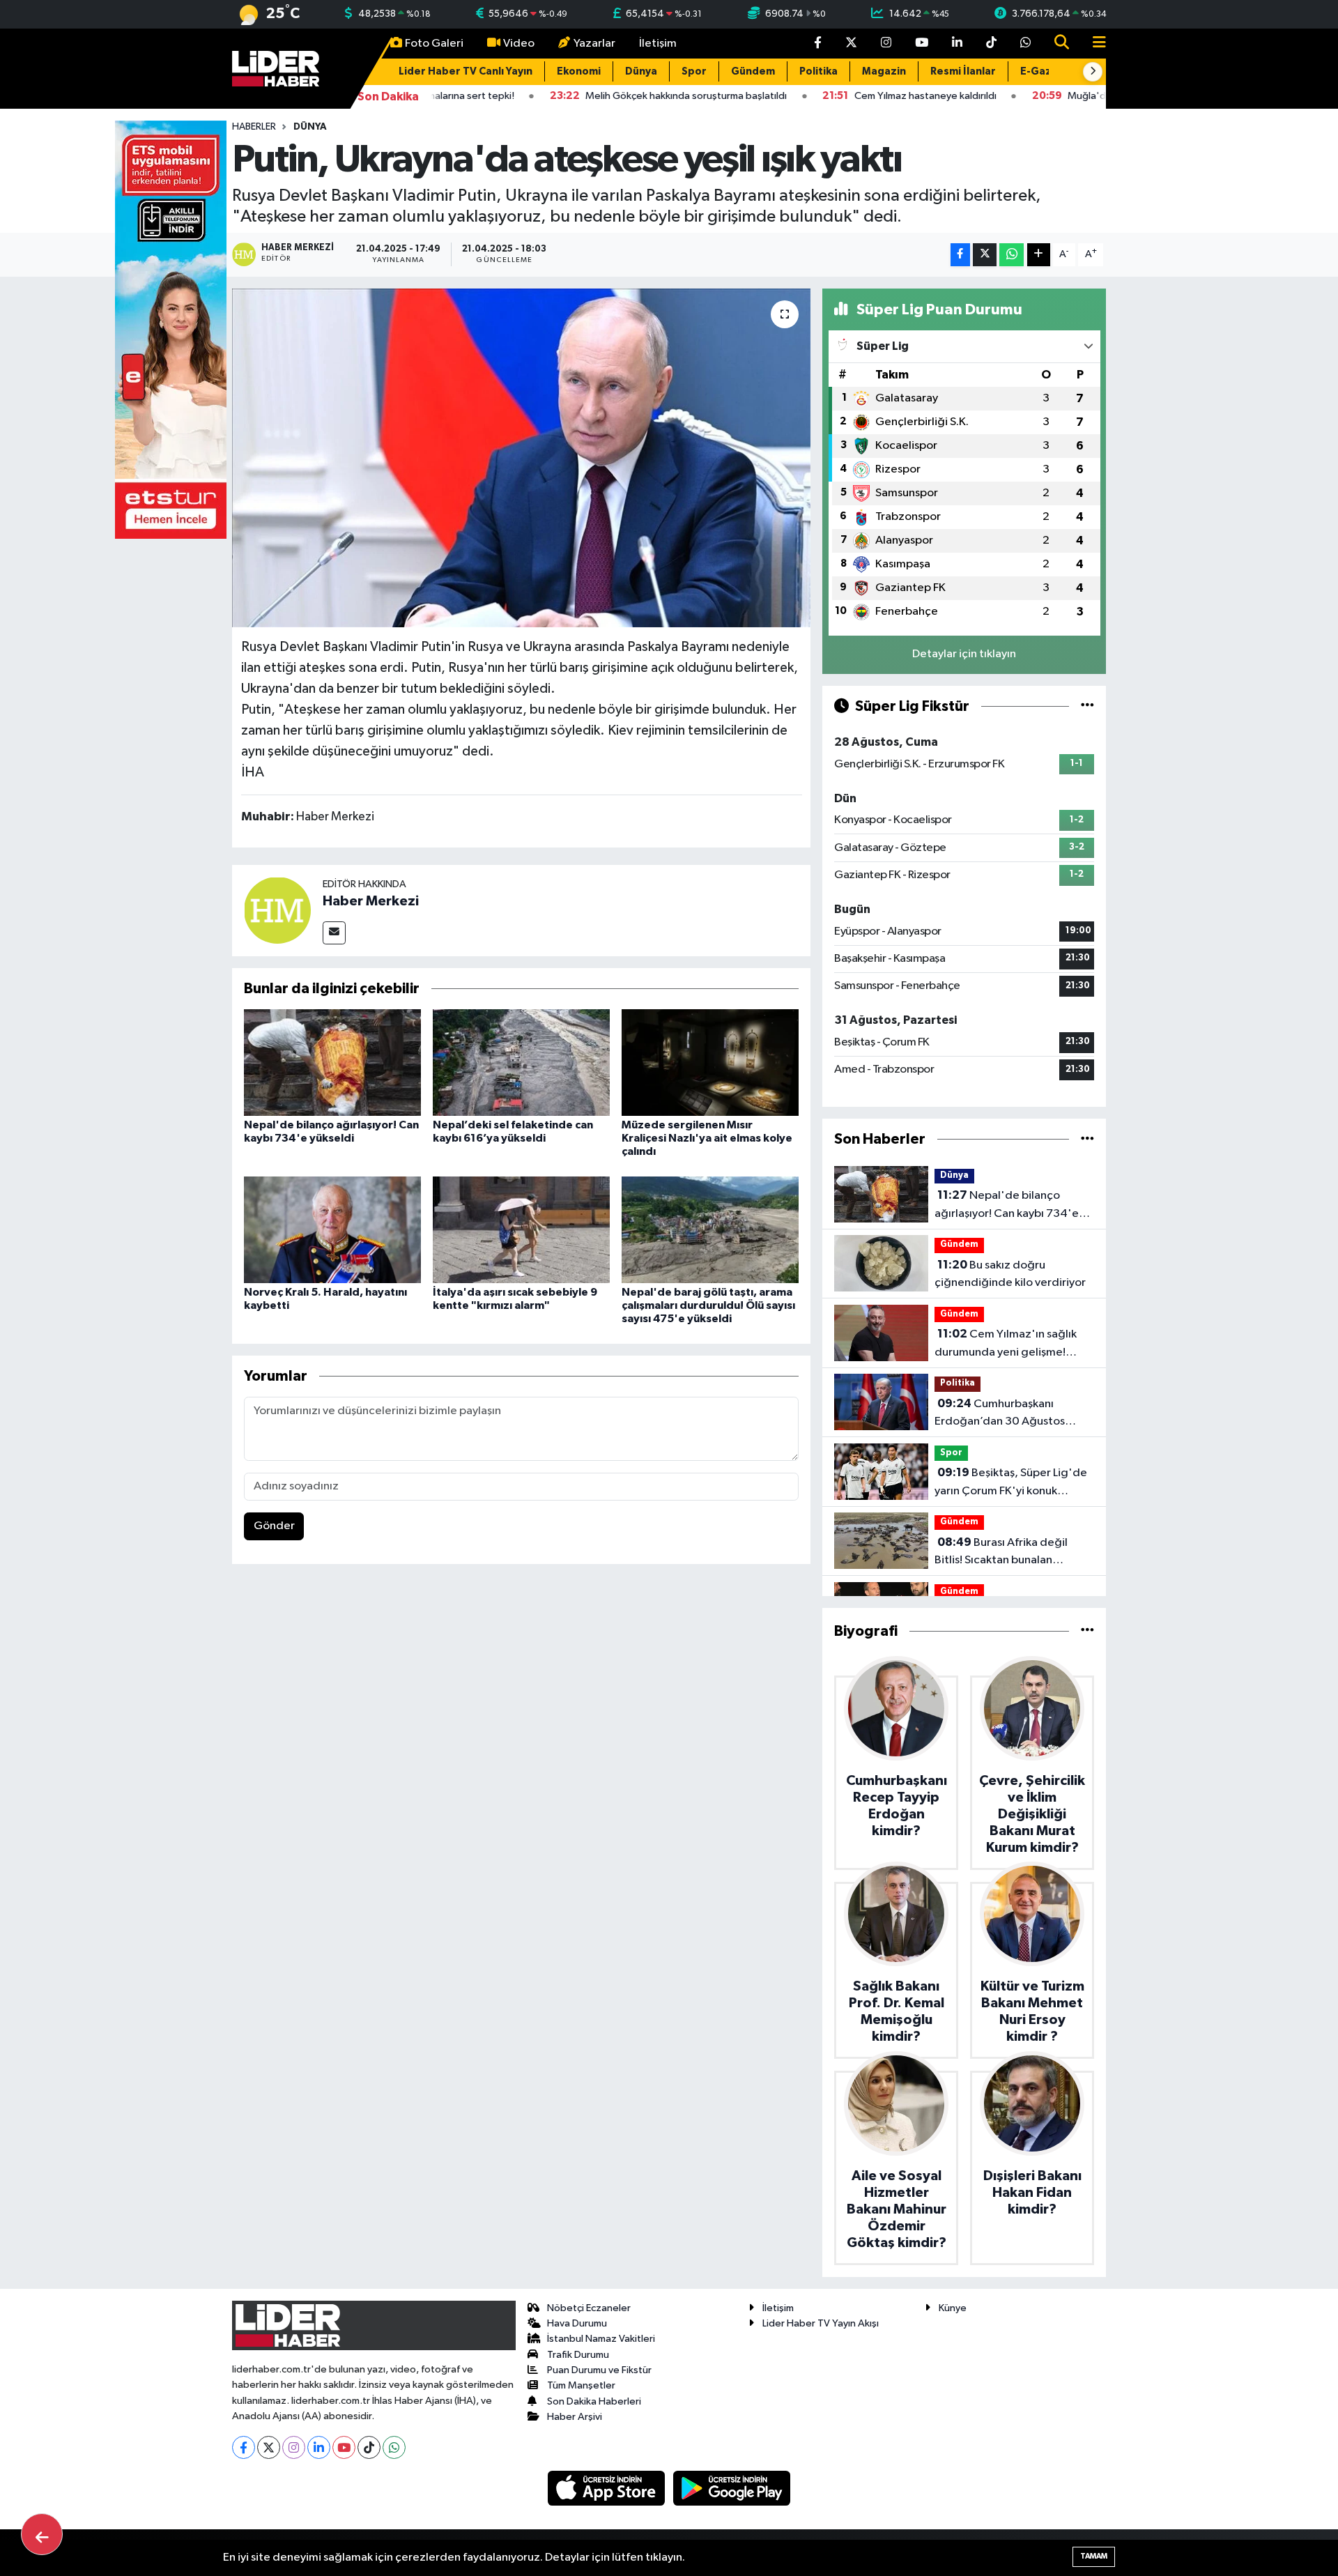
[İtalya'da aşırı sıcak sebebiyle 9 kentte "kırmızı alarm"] (521, 1229)
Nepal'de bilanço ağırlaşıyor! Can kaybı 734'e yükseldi (1007, 1206)
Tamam (1094, 2556)
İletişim (658, 44)
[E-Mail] (334, 933)
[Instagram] (294, 2447)
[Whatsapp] (394, 2447)
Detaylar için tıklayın (964, 654)
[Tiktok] (369, 2447)
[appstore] (608, 2488)
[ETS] (171, 329)
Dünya (641, 71)
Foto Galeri (434, 44)
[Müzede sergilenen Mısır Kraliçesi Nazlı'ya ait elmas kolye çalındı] (710, 1063)
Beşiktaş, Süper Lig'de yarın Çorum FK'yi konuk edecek (1011, 1483)
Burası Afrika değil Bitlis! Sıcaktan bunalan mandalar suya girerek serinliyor (1001, 1553)
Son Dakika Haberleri (594, 2401)
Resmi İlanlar (963, 71)
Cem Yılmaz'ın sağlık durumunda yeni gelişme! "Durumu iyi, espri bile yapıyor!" (1006, 1344)
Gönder (274, 1526)
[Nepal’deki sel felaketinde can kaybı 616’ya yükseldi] (521, 1063)
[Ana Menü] (1093, 44)
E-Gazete (1045, 71)
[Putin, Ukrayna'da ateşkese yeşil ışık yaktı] (522, 458)
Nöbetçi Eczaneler (589, 2308)
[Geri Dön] (42, 2534)
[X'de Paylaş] (985, 255)
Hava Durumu (577, 2323)
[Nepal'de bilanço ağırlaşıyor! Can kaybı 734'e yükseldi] (332, 1063)
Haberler (254, 127)
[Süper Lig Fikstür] (1087, 706)
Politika (818, 71)
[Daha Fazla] (1039, 255)
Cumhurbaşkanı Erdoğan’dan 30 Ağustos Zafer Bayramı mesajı (1000, 1414)
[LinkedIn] (319, 2447)
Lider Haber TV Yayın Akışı (821, 2323)
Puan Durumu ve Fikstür (599, 2370)
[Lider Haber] (276, 68)
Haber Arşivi (575, 2417)
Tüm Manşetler (581, 2385)
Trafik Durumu (578, 2355)
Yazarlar (594, 44)
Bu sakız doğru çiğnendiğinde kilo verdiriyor (1010, 1274)
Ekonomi (579, 71)
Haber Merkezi (371, 901)
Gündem (753, 71)
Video (519, 44)
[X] (269, 2447)
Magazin (884, 71)
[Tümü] (1087, 1139)
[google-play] (732, 2488)
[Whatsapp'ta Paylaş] (1012, 255)
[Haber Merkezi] (277, 910)
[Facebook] (244, 2447)
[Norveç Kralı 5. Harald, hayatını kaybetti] (332, 1229)
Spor (694, 71)
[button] (1093, 72)
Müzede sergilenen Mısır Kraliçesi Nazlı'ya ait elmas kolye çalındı (707, 1138)
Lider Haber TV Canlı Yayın (466, 71)
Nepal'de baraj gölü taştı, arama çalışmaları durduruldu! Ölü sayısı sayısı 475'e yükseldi (708, 1305)
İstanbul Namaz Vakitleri (601, 2339)
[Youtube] (344, 2447)
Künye (953, 2308)
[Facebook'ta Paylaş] (960, 255)
